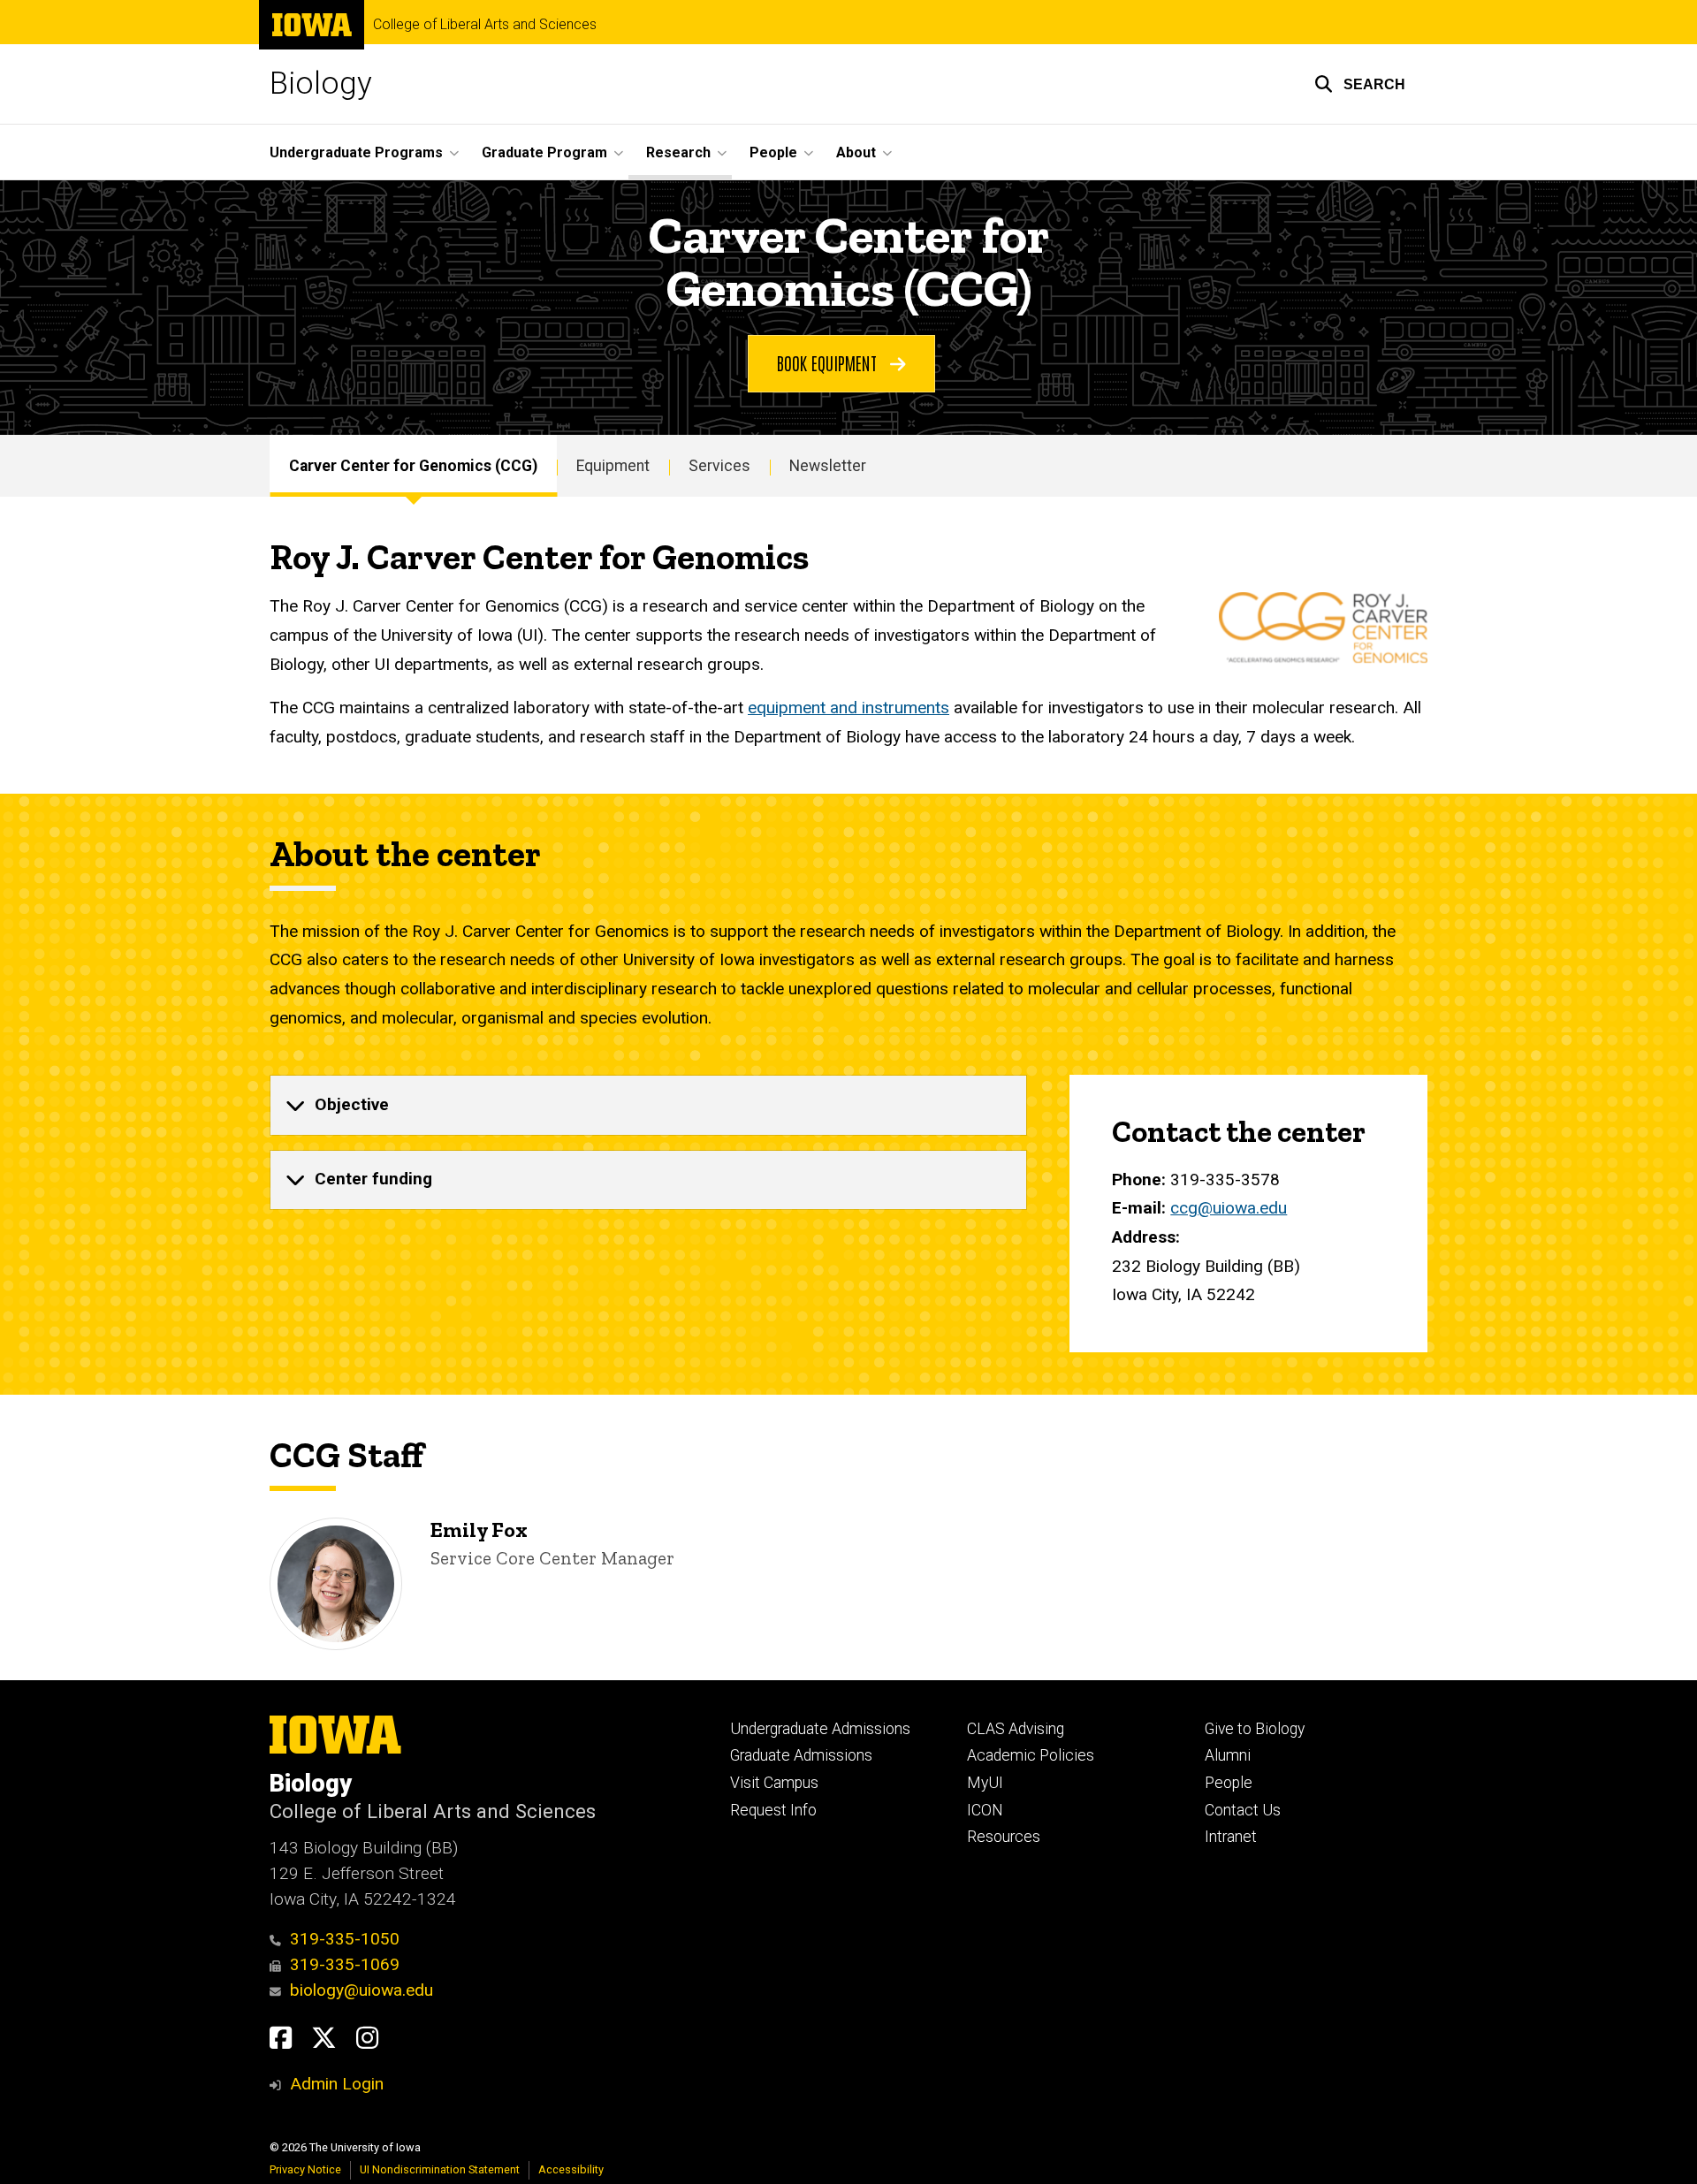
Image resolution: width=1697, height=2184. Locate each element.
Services (719, 466)
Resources (1004, 1837)
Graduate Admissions (801, 1755)
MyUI (985, 1783)
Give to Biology (1255, 1729)
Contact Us (1243, 1810)
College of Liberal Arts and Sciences (485, 25)
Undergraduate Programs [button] (356, 152)
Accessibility (571, 2169)
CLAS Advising (1016, 1729)
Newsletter (828, 466)
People (1229, 1783)
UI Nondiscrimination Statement (440, 2169)
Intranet (1231, 1837)
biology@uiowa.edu (361, 1990)
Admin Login (337, 2084)
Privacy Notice (305, 2169)
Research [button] (678, 152)
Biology (321, 84)
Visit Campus (774, 1783)
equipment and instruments (848, 708)
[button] (1360, 84)
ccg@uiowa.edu (1229, 1208)
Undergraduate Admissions (820, 1729)
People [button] (773, 152)
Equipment (613, 466)
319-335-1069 (345, 1964)
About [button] (856, 152)
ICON (985, 1810)
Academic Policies (1031, 1755)
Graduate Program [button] (544, 152)
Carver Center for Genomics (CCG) (413, 466)
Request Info (773, 1810)
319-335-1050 (345, 1939)
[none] (648, 1105)
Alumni (1228, 1755)
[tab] (648, 1105)
